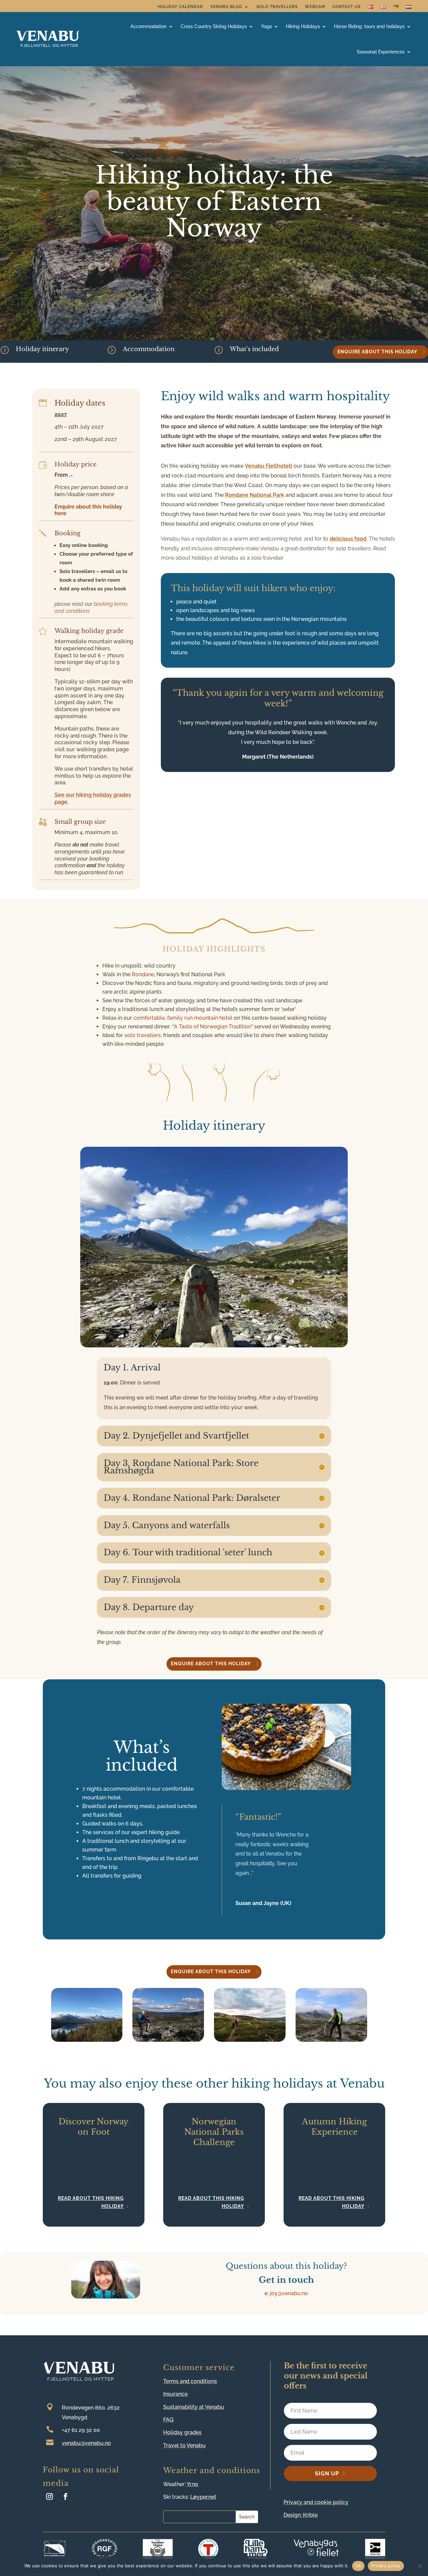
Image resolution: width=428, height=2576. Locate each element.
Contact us (346, 7)
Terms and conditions (190, 2381)
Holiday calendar (180, 7)
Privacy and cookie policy (316, 2502)
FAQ (168, 2420)
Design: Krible (301, 2515)
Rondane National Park (255, 495)
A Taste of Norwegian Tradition (212, 1027)
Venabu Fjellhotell (269, 466)
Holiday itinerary (42, 349)
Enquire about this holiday (377, 352)
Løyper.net (203, 2497)
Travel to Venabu (184, 2445)
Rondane (143, 974)
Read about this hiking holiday (91, 2202)
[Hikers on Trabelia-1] (250, 2040)
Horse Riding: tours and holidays (369, 26)
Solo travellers (277, 7)
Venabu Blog (226, 7)
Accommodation (149, 349)
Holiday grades (182, 2432)
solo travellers (143, 1035)
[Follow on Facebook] (66, 2496)
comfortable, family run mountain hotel (183, 1018)
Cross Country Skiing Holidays (214, 26)
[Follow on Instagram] (49, 2496)
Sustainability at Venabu (194, 2407)
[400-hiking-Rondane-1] (168, 2040)
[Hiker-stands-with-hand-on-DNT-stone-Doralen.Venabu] (331, 2040)
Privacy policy (386, 2566)
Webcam (315, 7)
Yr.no (192, 2484)
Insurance (175, 2394)
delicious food (348, 539)
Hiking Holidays (303, 26)
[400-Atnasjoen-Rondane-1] (87, 2040)
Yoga (266, 26)
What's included (254, 349)
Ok (358, 2566)
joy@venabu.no (289, 2293)
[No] (420, 2566)
